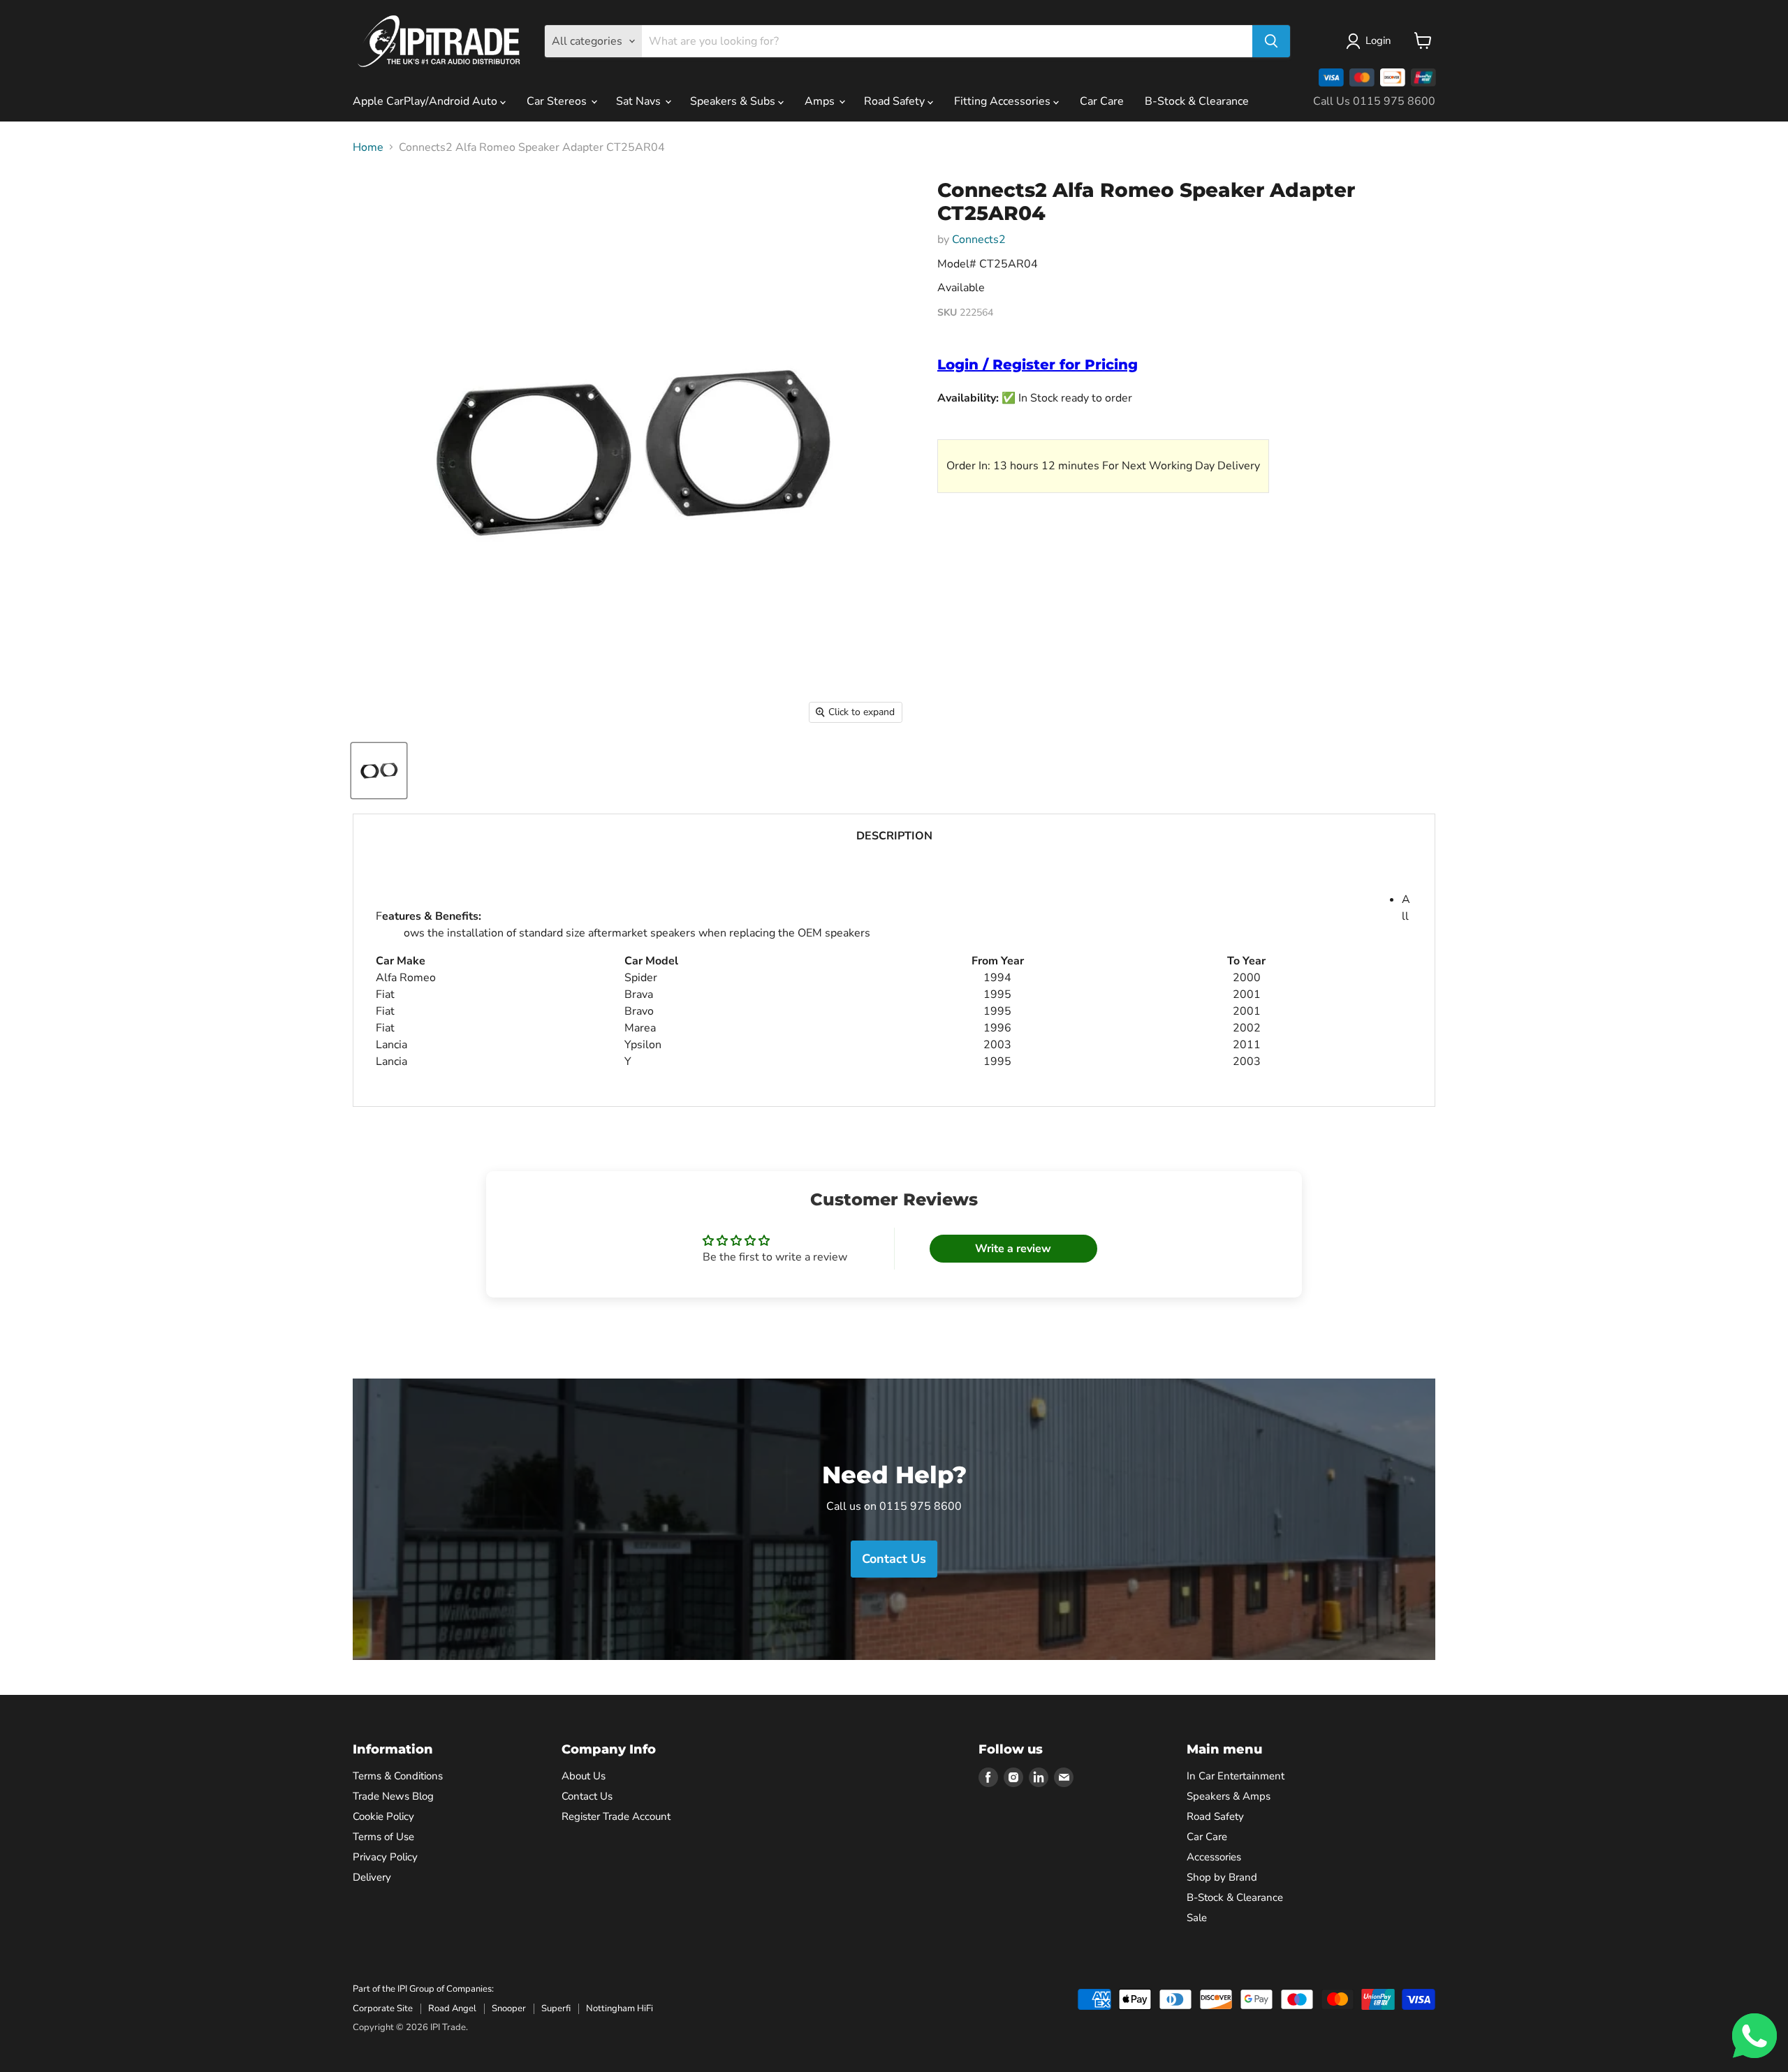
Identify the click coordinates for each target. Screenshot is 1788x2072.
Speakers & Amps (1229, 1796)
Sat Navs (640, 101)
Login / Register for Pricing (1038, 365)
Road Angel (452, 2008)
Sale (1197, 1918)
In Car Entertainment (1236, 1776)
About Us (584, 1776)
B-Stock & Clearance (1197, 101)
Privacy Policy (385, 1857)
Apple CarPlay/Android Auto (426, 101)
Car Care (1102, 101)
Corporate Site (383, 2008)
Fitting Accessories (1004, 101)
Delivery (372, 1877)
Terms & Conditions (398, 1776)
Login (1378, 41)
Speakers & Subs (734, 101)
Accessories (1214, 1857)
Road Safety (896, 101)
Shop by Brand (1222, 1877)
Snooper (509, 2008)
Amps (821, 101)
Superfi (556, 2008)
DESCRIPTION (894, 836)
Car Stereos (558, 101)
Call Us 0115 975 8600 (1374, 101)
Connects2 (979, 240)
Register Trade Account (616, 1816)
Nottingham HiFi (620, 2008)
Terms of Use (383, 1837)
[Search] (1271, 41)
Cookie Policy (383, 1816)
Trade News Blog (393, 1796)
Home (368, 147)
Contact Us (587, 1796)
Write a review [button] (1013, 1249)
